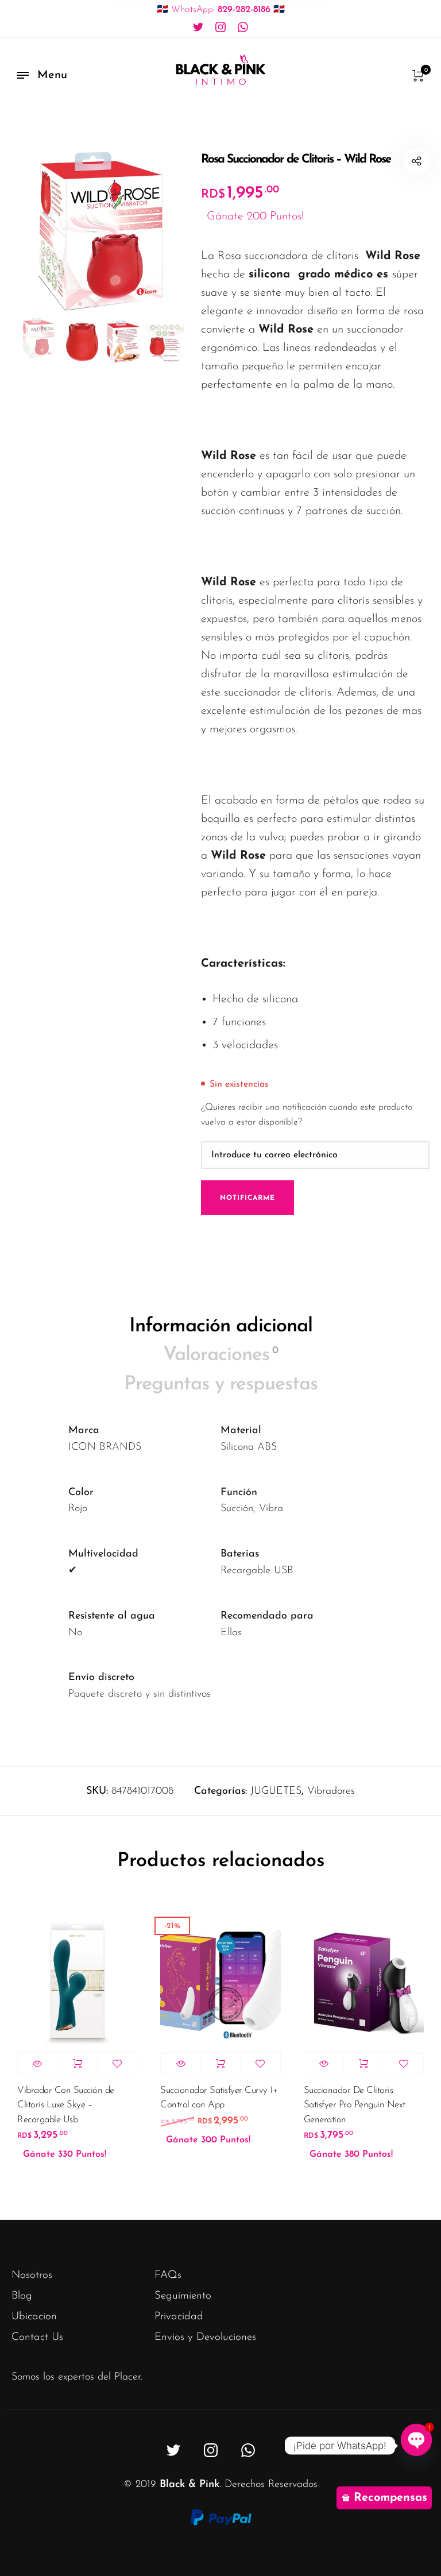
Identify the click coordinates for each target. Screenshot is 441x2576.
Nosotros (32, 2275)
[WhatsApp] (243, 28)
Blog (22, 2296)
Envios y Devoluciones (205, 2337)
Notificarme (247, 1198)
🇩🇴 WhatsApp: (221, 10)
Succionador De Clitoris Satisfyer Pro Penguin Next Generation (355, 2105)
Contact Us (37, 2337)
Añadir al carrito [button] (77, 2064)
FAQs (168, 2275)
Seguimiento (183, 2296)
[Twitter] (198, 28)
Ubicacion (34, 2317)
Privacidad (179, 2317)
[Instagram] (220, 28)
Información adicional (221, 1326)
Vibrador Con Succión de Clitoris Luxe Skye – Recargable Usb (66, 2105)
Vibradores (331, 1791)
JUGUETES (276, 1791)
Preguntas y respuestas (221, 1384)
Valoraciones (220, 1355)
